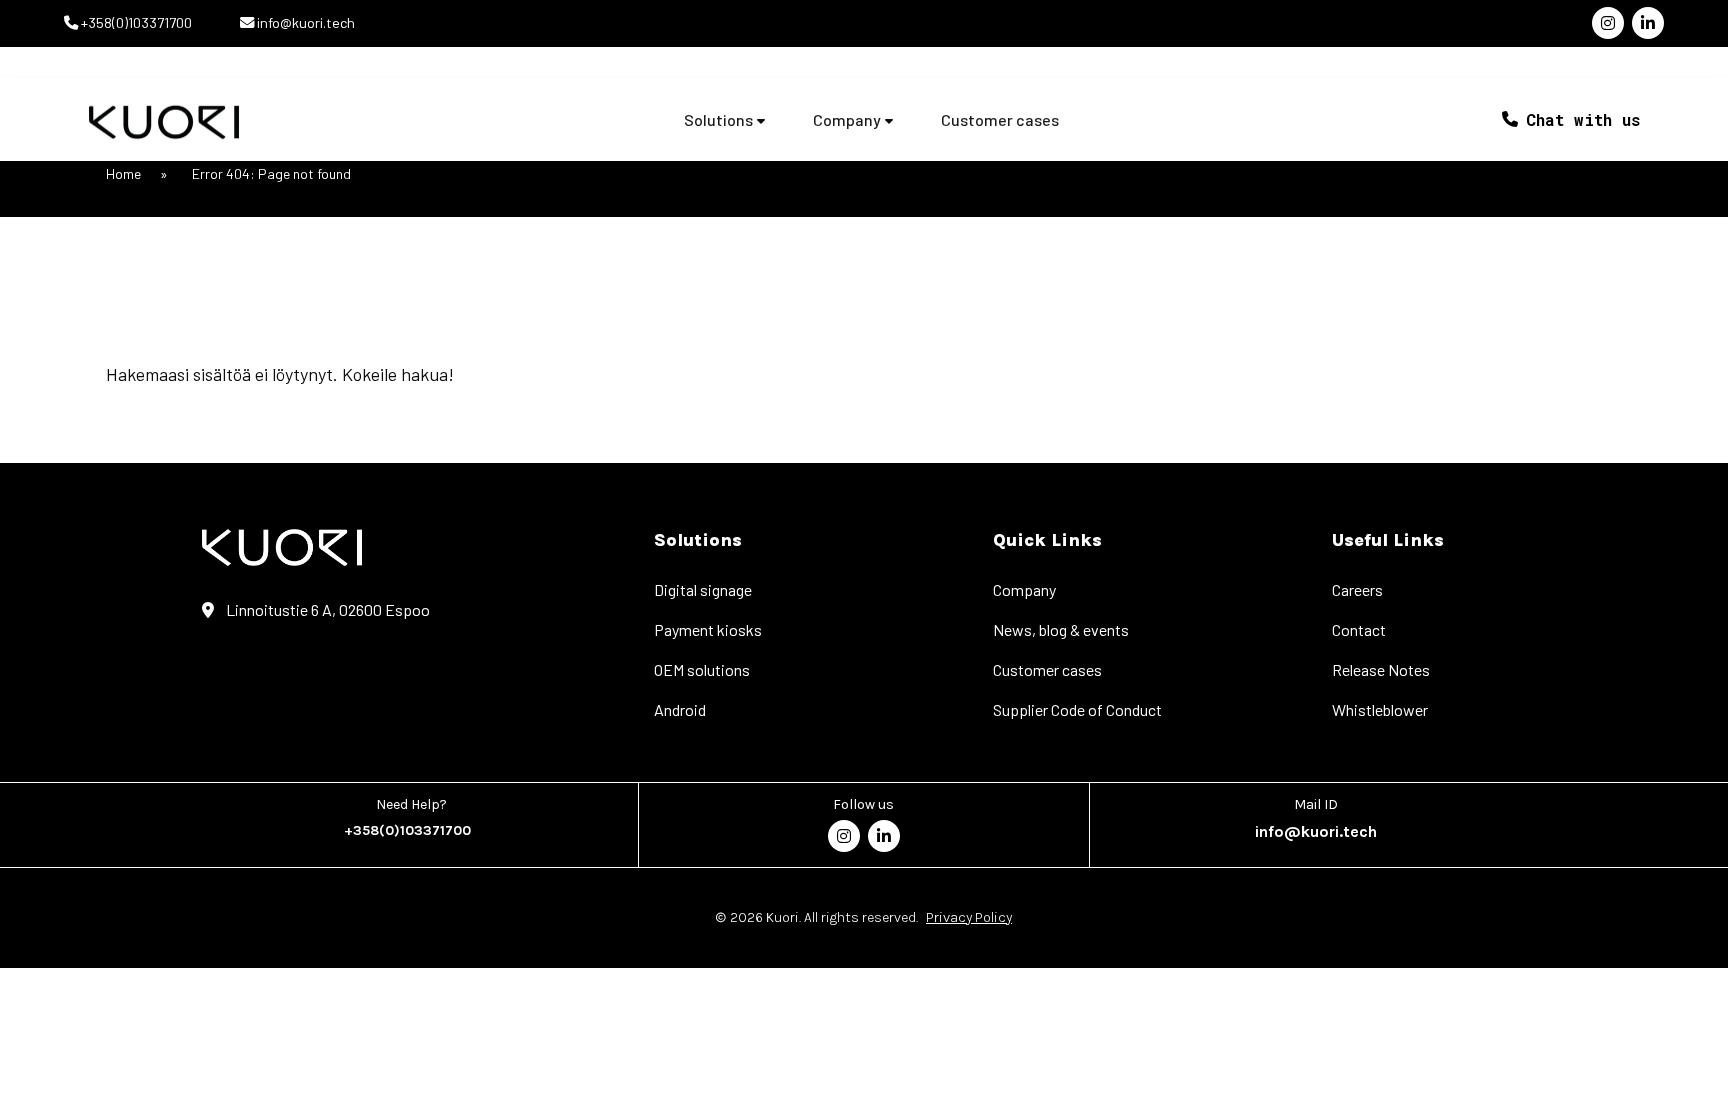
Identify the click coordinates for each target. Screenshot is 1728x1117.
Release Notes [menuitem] (1381, 669)
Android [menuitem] (680, 709)
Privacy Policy (969, 917)
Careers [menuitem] (1357, 589)
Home (123, 173)
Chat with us (1583, 119)
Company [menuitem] (1024, 589)
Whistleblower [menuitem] (1380, 709)
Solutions (718, 120)
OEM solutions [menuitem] (702, 669)
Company (847, 120)
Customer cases (1000, 120)
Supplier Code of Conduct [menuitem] (1077, 709)
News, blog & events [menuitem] (1061, 629)
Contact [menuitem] (1359, 629)
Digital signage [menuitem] (703, 589)
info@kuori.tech (304, 22)
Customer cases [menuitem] (1047, 669)
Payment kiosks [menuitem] (708, 629)
